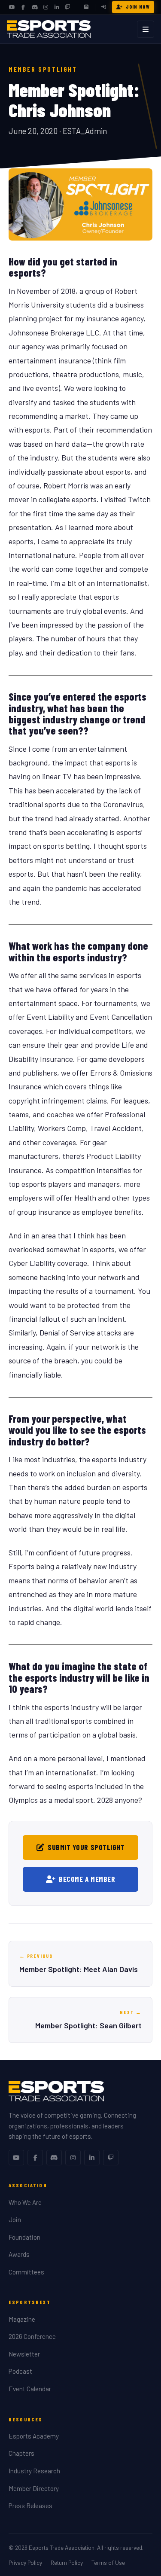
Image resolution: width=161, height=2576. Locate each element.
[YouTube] (12, 7)
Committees (26, 2272)
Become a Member (87, 1879)
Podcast (20, 2371)
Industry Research (34, 2471)
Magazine (22, 2319)
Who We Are (25, 2202)
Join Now (138, 7)
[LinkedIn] (57, 7)
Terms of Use (108, 2562)
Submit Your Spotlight (86, 1847)
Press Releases (30, 2506)
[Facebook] (23, 7)
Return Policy (67, 2562)
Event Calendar (30, 2389)
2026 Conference (32, 2336)
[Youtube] (16, 2158)
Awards (19, 2254)
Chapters (21, 2453)
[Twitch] (68, 7)
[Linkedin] (92, 2158)
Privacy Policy (25, 2562)
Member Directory (34, 2488)
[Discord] (34, 7)
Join (15, 2219)
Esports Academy (34, 2436)
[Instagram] (46, 7)
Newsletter (24, 2354)
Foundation (24, 2237)
